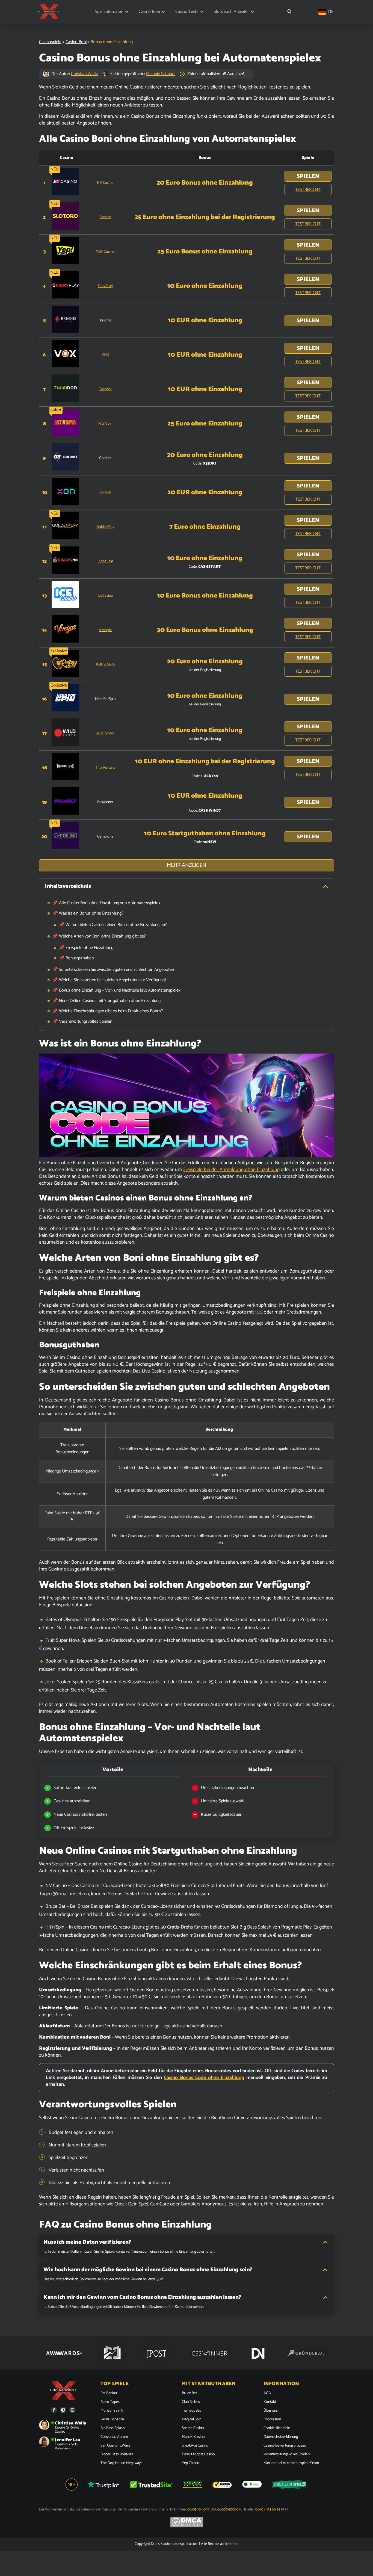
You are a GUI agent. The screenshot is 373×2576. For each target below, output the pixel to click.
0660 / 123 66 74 (268, 2510)
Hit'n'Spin (105, 424)
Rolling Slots (105, 665)
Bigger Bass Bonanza (117, 2454)
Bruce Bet (189, 2393)
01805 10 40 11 (198, 2510)
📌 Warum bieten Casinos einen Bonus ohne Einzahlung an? (113, 925)
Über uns (271, 2411)
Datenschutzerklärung (281, 2437)
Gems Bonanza (112, 2420)
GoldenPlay (105, 527)
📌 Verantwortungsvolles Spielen (82, 1021)
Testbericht (308, 190)
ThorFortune (105, 768)
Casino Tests (187, 12)
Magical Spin (192, 2420)
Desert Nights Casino (198, 2454)
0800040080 (228, 2510)
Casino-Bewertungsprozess (285, 2446)
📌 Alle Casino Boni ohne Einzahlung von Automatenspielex (106, 903)
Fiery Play (105, 286)
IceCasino (105, 596)
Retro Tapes (110, 2402)
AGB (267, 2393)
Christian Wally (84, 74)
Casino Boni (149, 12)
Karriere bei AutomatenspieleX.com (291, 2463)
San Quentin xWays (115, 2446)
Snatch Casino (193, 2428)
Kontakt (270, 2402)
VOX (105, 355)
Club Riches (191, 2402)
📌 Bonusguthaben (76, 958)
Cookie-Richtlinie (277, 2428)
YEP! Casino (105, 252)
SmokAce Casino (195, 2446)
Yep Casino (191, 2463)
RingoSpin (105, 561)
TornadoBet (191, 2411)
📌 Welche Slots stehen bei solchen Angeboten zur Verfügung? (109, 980)
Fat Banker (109, 2393)
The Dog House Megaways (121, 2463)
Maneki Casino (193, 2437)
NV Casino (105, 183)
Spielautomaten (109, 12)
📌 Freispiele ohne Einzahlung (86, 948)
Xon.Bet (105, 493)
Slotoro (105, 217)
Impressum (272, 2420)
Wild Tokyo (105, 733)
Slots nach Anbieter (231, 12)
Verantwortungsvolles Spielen (287, 2454)
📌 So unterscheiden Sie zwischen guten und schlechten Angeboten (113, 970)
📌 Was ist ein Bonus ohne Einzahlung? (88, 913)
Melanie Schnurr (160, 74)
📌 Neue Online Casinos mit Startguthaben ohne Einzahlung (106, 1001)
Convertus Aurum (114, 2437)
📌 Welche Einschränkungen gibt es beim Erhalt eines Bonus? (108, 1011)
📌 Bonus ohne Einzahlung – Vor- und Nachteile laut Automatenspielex (116, 990)
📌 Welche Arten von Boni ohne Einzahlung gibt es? (99, 936)
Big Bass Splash (113, 2428)
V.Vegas (105, 630)
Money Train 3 (112, 2411)
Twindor (105, 389)
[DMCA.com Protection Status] (187, 2526)
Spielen (308, 176)
